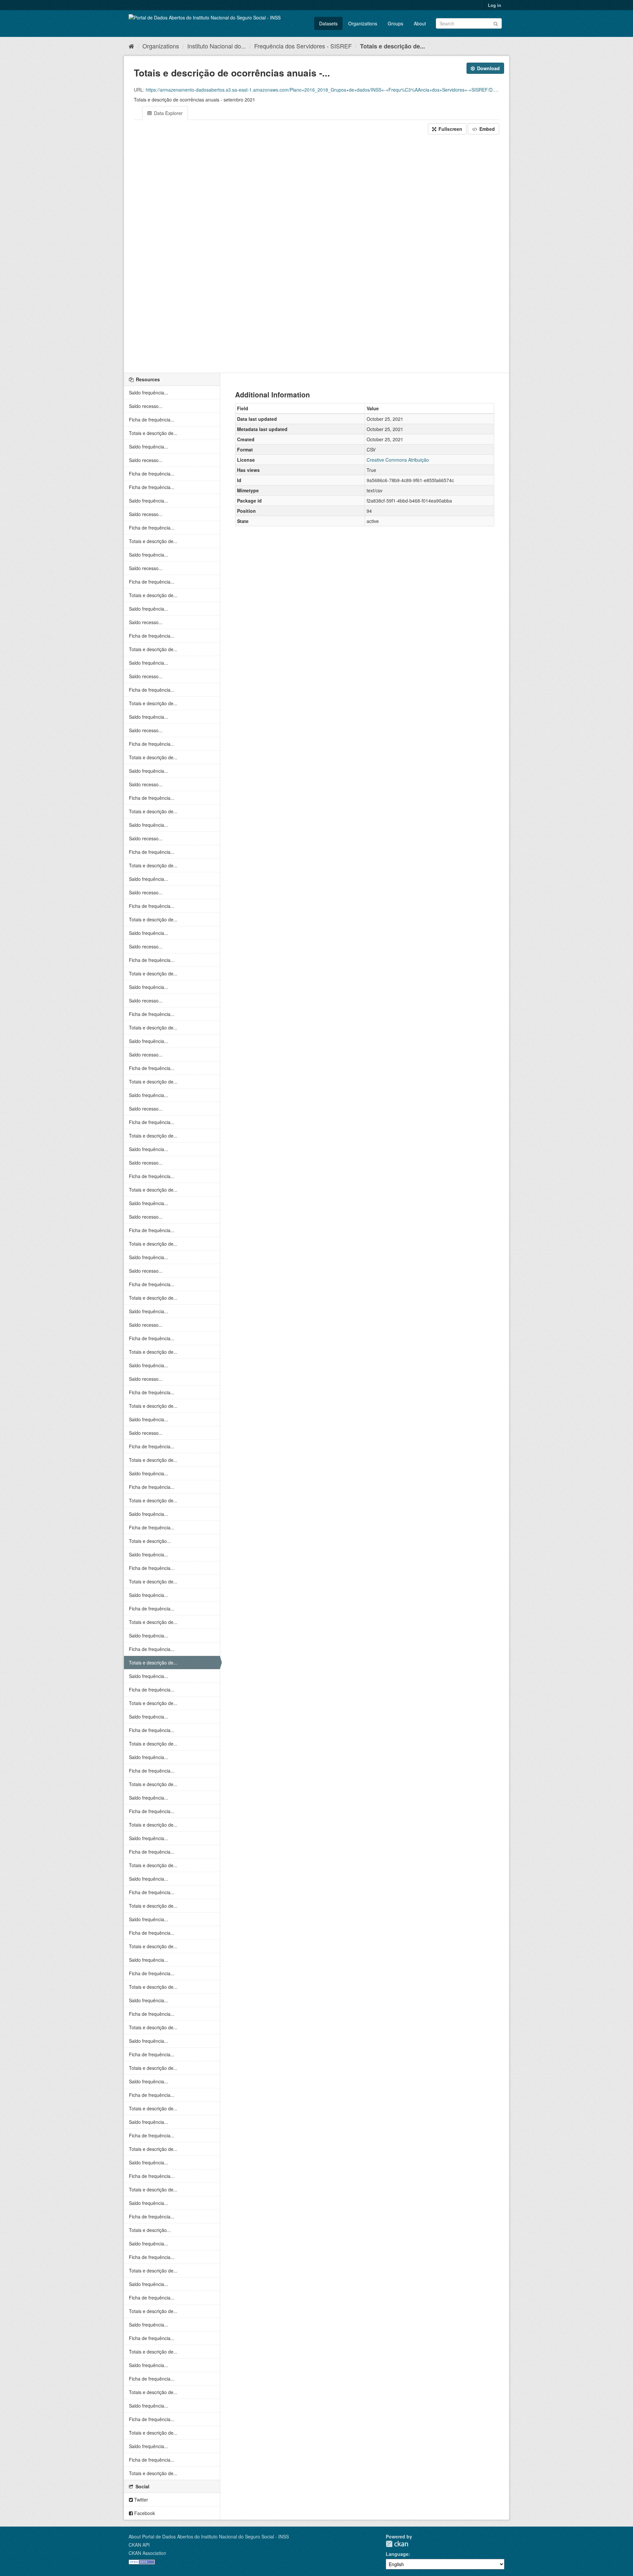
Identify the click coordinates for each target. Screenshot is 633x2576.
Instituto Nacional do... (217, 46)
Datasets (328, 23)
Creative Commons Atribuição (398, 460)
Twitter (140, 2500)
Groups (395, 23)
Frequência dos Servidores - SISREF (303, 46)
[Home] (131, 46)
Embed (486, 129)
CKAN (397, 2544)
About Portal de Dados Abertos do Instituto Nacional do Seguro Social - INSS (209, 2536)
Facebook (144, 2513)
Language (397, 2554)
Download (488, 68)
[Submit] (496, 23)
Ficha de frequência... (152, 420)
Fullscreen (450, 129)
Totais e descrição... (150, 1541)
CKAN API (139, 2545)
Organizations (363, 23)
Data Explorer (168, 113)
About (420, 23)
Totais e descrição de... (392, 46)
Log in (495, 5)
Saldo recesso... (146, 406)
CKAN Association (147, 2553)
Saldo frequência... (149, 392)
